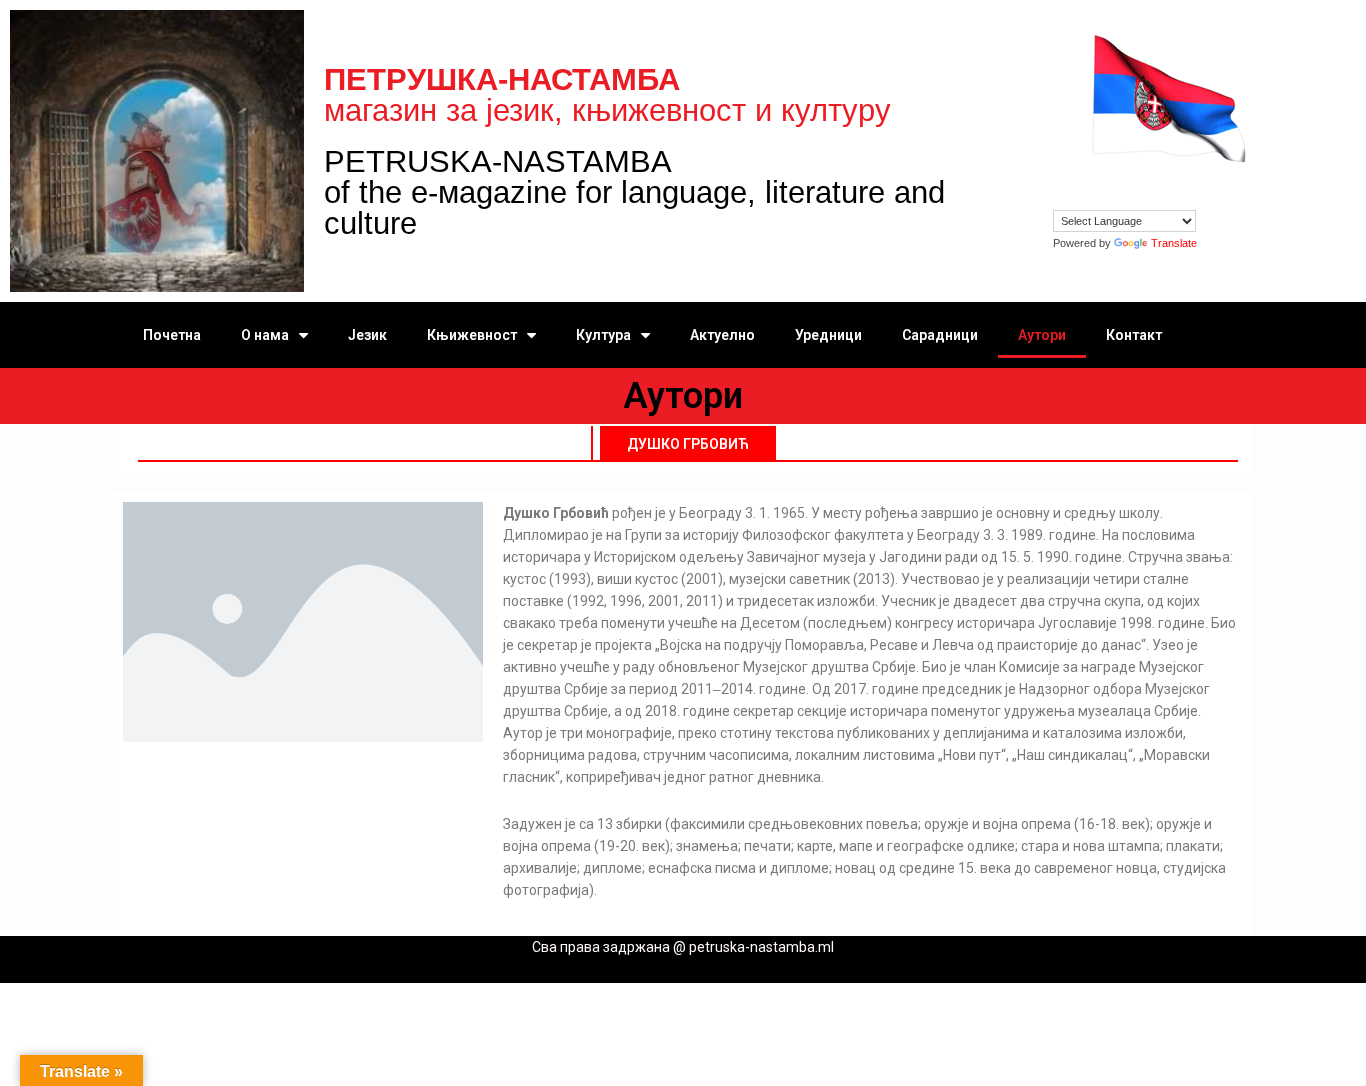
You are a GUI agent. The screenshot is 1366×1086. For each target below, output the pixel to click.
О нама (265, 335)
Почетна (172, 335)
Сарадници (940, 335)
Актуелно (722, 335)
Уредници (828, 335)
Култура (603, 335)
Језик (367, 335)
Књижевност (472, 335)
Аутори (1042, 335)
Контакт (1134, 335)
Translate (1174, 243)
